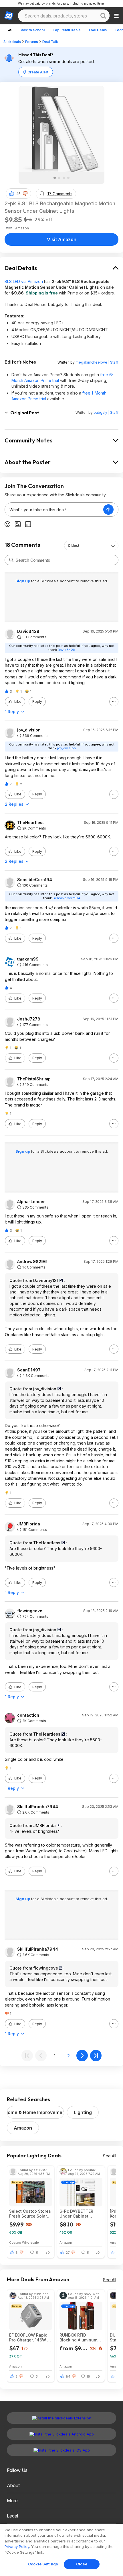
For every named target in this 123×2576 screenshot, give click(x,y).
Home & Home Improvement (35, 2112)
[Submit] (11, 560)
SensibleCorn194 (35, 880)
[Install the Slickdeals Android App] (61, 2434)
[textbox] (54, 510)
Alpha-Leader (31, 1202)
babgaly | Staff (106, 412)
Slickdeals (12, 42)
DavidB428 (28, 631)
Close (82, 2564)
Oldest (74, 546)
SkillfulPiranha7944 (38, 1807)
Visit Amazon (62, 239)
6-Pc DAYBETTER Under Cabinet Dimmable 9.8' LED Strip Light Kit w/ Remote (78, 2214)
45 (18, 194)
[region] (61, 2550)
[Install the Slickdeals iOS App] (61, 2450)
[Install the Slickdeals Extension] (61, 2418)
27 (68, 2253)
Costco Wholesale (24, 2242)
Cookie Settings (43, 2564)
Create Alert (38, 72)
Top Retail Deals (67, 30)
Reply (37, 701)
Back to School (32, 30)
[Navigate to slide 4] (68, 178)
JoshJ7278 (29, 1019)
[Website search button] (103, 16)
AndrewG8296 (32, 1262)
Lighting (83, 2112)
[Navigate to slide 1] (55, 178)
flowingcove (30, 1611)
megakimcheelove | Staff (97, 362)
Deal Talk (50, 42)
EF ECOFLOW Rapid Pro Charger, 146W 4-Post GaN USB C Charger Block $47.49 (31, 2337)
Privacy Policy (17, 2546)
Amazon (23, 2128)
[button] (25, 194)
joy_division (29, 730)
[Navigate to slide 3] (64, 178)
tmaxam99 (28, 959)
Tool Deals (98, 30)
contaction (28, 1715)
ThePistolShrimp (34, 1079)
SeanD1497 (29, 1370)
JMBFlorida (29, 1524)
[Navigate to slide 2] (59, 178)
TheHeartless (31, 823)
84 (68, 2376)
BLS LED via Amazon (24, 281)
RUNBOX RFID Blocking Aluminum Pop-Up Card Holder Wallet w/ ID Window (80, 2337)
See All (110, 2156)
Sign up (23, 581)
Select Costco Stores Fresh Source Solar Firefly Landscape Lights (30, 2214)
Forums (32, 42)
